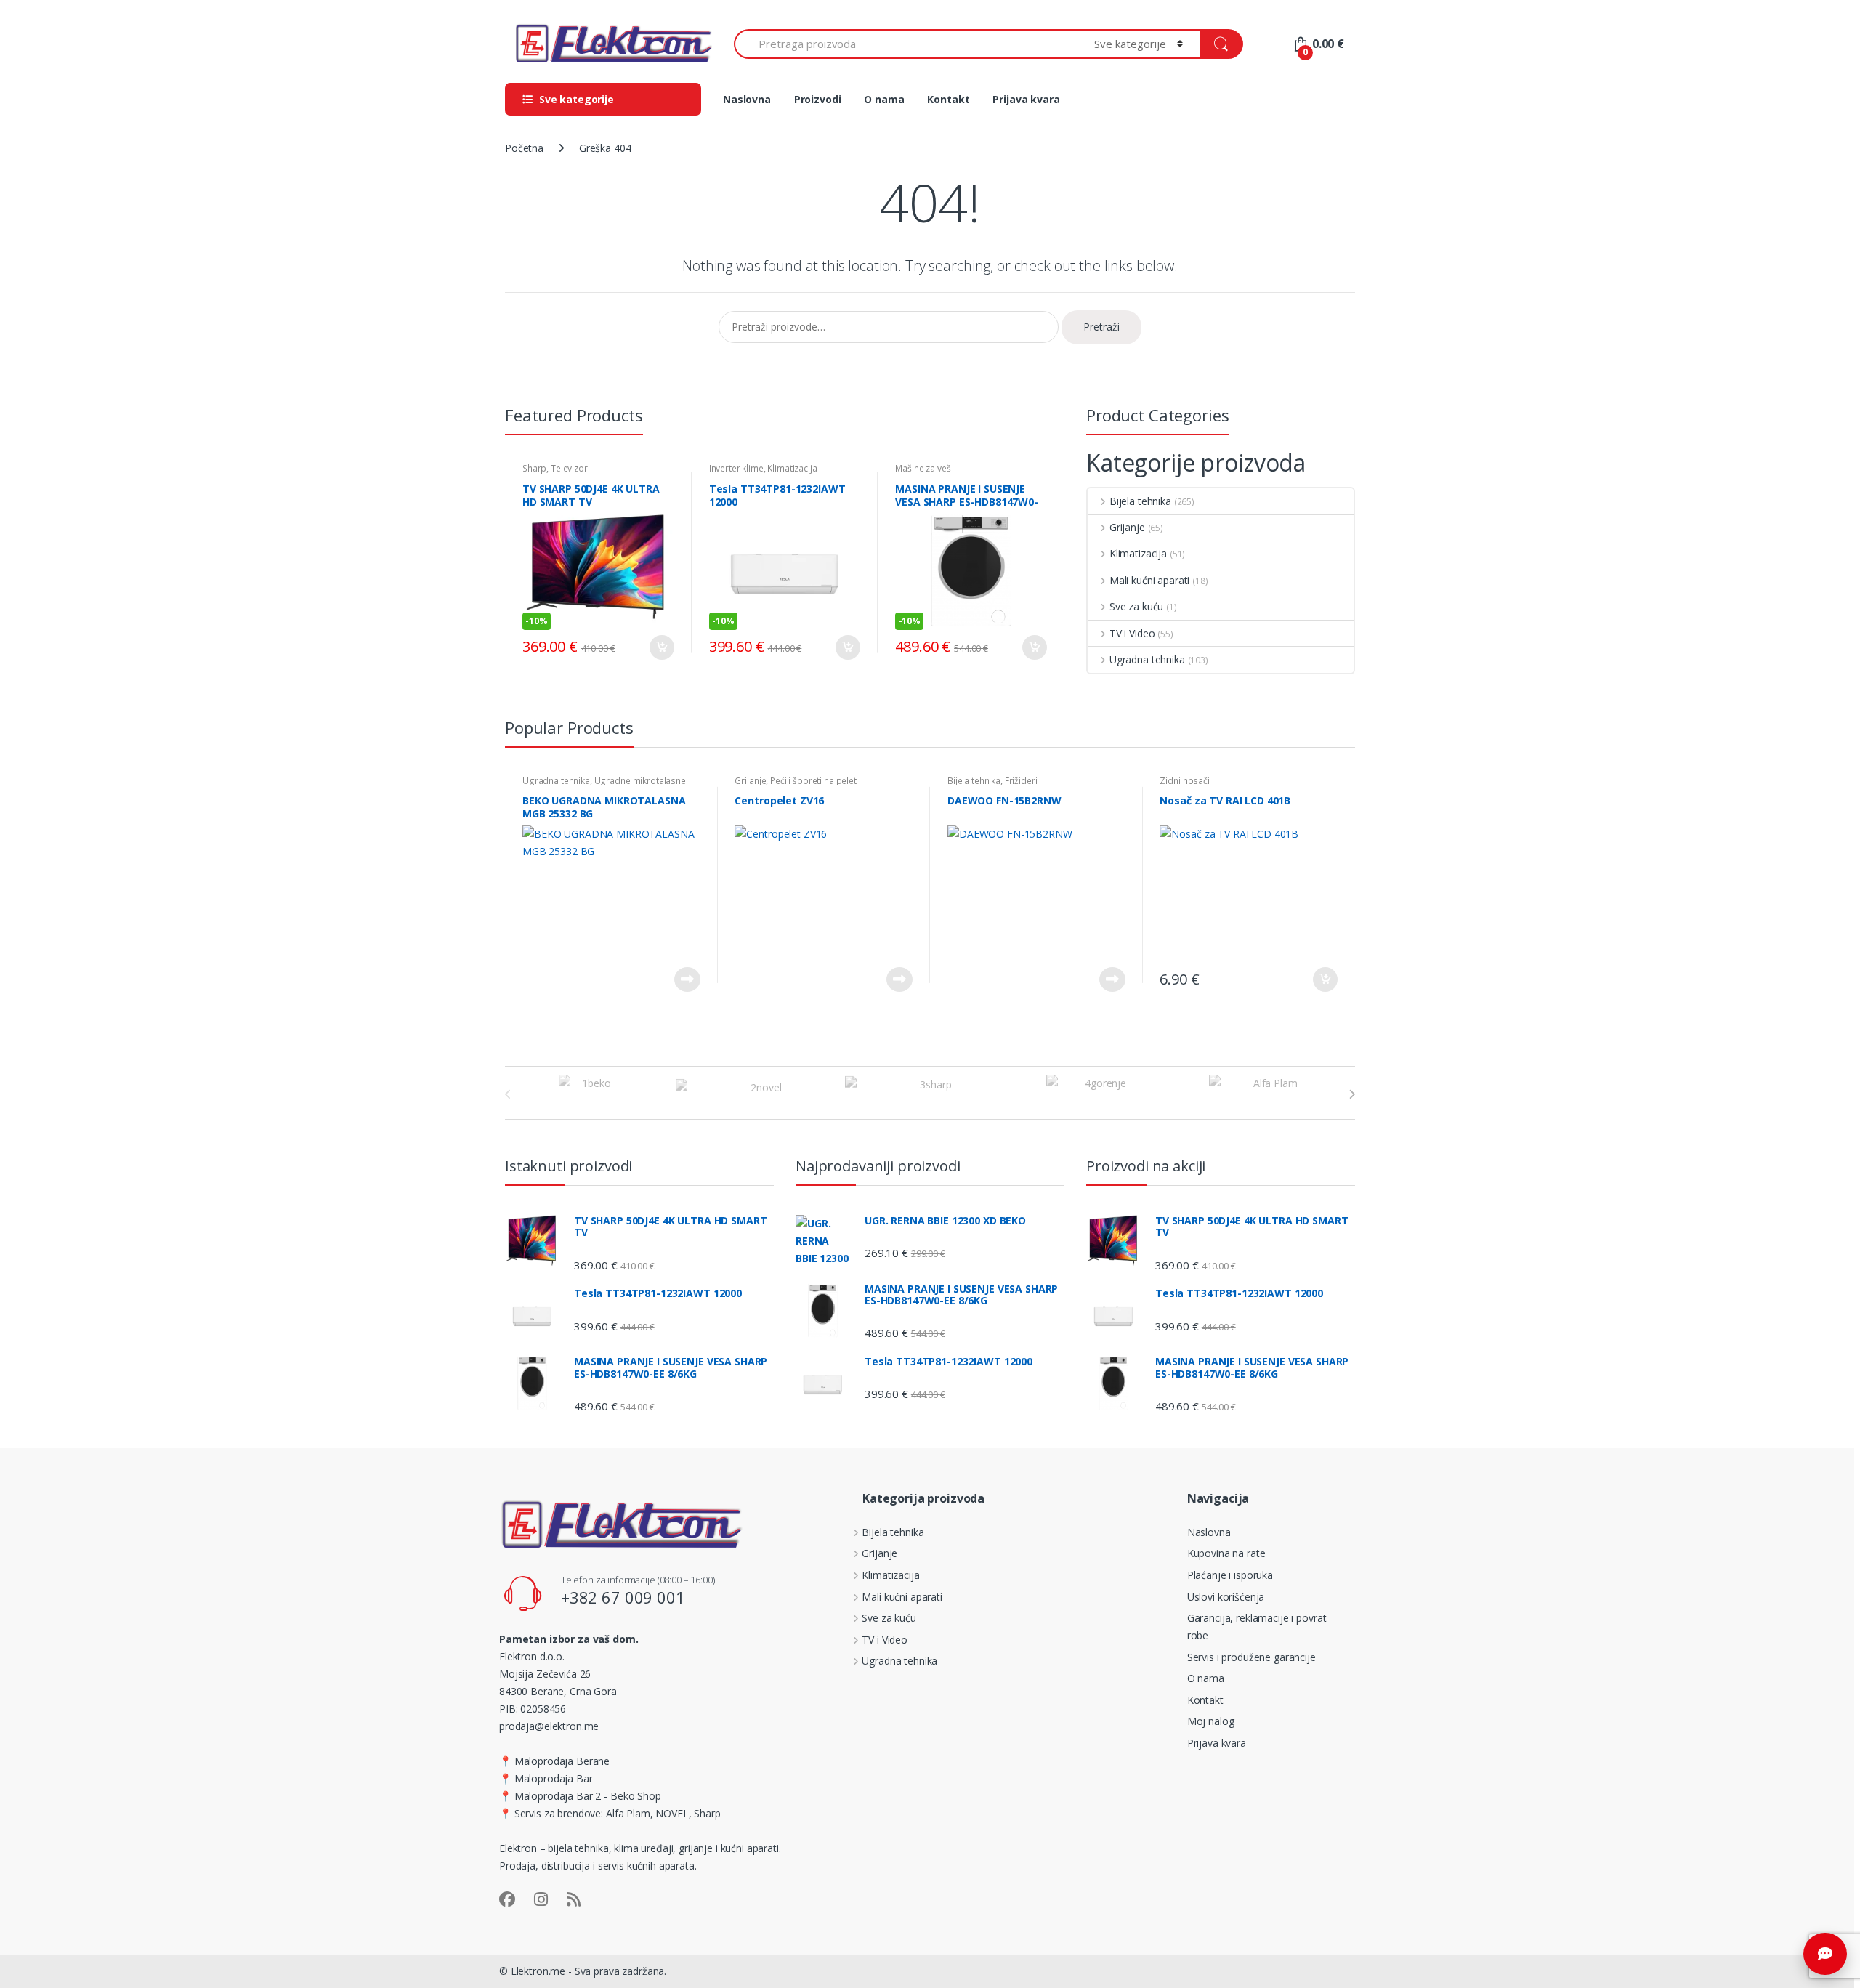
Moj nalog (1211, 1721)
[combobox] (906, 44)
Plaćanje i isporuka (1230, 1575)
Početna (524, 148)
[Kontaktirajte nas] (1825, 1954)
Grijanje (1127, 527)
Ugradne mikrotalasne (640, 781)
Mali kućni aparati (1149, 580)
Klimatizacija (792, 468)
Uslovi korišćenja (1226, 1597)
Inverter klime (736, 468)
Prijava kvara (1026, 99)
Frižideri (1021, 781)
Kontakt (948, 99)
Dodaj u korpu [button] (661, 647)
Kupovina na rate (1226, 1553)
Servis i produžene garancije (1252, 1657)
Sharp (534, 468)
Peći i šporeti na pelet (813, 781)
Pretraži (1101, 327)
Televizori (570, 468)
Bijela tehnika (1140, 501)
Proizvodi (818, 99)
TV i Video (1132, 633)
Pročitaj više (687, 979)
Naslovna (747, 99)
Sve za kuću (1136, 606)
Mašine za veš (923, 468)
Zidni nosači (1184, 781)
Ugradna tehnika (1147, 659)
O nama (884, 99)
